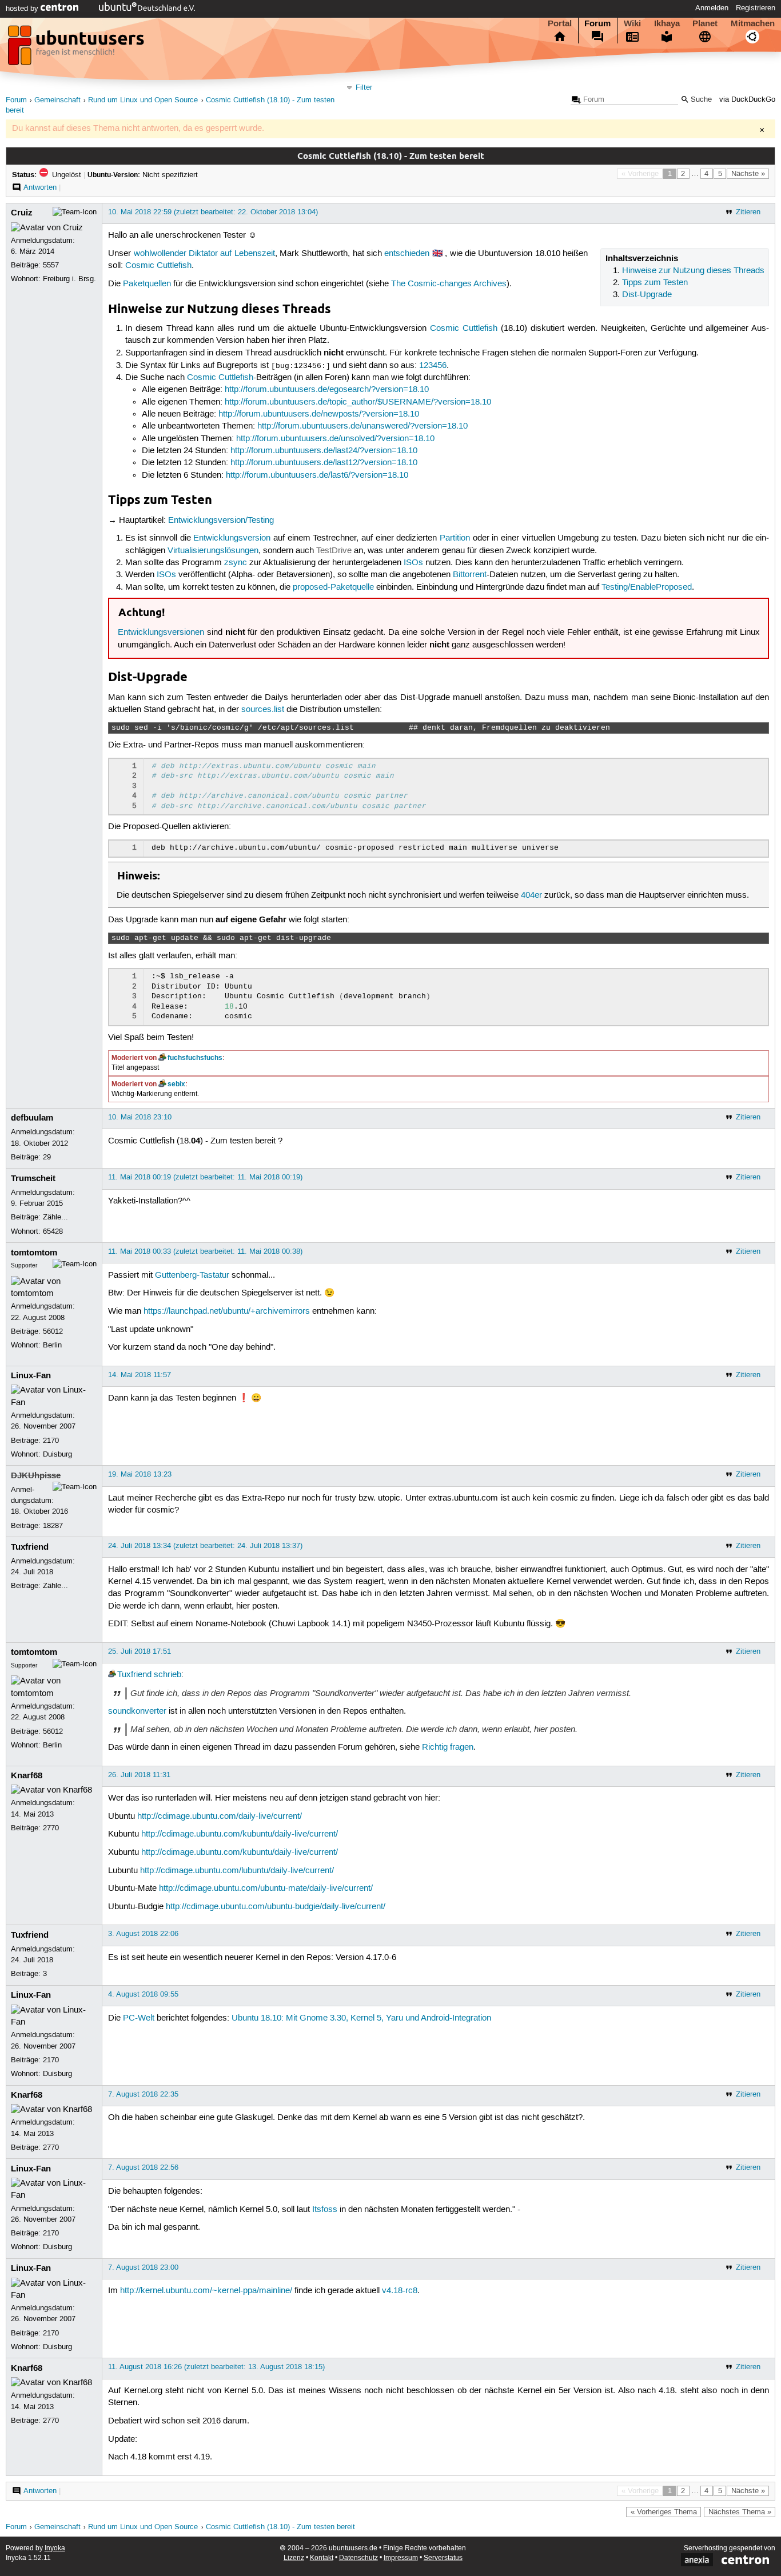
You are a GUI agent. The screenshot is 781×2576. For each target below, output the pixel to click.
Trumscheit (33, 1178)
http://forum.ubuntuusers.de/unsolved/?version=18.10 (335, 439)
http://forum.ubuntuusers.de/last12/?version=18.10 (324, 463)
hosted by (23, 9)
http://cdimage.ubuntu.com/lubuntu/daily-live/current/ (237, 1871)
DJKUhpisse (36, 1475)
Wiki (632, 23)
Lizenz (294, 2558)
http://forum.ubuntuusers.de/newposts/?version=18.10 (319, 414)
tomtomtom (34, 1253)
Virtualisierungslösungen (213, 551)
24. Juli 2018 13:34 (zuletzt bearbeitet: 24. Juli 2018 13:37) (205, 1546)
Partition (455, 538)
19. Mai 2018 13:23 (140, 1474)
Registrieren (756, 8)
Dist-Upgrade (647, 295)
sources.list (263, 710)
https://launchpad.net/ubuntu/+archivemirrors (227, 1311)
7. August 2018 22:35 (143, 2094)
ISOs (413, 563)
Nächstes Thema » (740, 2512)
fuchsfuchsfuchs (195, 1058)
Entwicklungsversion (232, 538)
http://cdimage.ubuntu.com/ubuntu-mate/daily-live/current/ (266, 1889)
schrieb (168, 1675)
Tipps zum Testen (655, 283)
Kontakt (322, 2558)
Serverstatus (443, 2558)
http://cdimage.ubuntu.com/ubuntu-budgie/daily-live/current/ (276, 1907)
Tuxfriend (30, 1547)
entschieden (407, 254)
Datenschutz (358, 2558)
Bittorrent (470, 575)
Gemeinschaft (57, 100)
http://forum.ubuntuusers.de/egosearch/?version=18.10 (327, 390)
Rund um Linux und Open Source (143, 100)
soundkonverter (137, 1711)
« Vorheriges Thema (664, 2512)
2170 (51, 1441)
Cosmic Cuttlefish (158, 266)
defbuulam (32, 1118)
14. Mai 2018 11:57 (140, 1375)
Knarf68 (27, 1775)
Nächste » (748, 174)
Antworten (40, 187)
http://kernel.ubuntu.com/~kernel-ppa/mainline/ (206, 2291)
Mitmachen (753, 23)
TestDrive (334, 551)
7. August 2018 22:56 (143, 2167)
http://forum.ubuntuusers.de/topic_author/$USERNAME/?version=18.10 (358, 402)
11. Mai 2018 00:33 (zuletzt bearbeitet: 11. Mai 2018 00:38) (205, 1251)
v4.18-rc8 (400, 2291)
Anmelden (712, 8)
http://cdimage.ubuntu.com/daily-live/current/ (220, 1817)
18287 (53, 1526)
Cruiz (22, 213)
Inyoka (55, 2548)
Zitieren (748, 212)
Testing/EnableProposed (647, 587)
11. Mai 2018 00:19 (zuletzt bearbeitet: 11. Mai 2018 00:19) (205, 1177)
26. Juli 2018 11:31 (139, 1775)
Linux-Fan (31, 1375)
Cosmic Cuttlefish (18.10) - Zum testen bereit (280, 2527)
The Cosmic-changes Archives (449, 284)
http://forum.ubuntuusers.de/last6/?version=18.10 (317, 475)
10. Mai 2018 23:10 (140, 1117)
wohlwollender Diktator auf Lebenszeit (204, 254)
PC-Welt (139, 2018)
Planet (705, 23)
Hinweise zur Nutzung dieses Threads (693, 271)
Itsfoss (325, 2210)
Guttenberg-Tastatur (192, 1275)
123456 (433, 366)
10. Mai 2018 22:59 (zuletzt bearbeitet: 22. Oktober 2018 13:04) (213, 212)
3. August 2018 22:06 (143, 1934)
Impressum (401, 2558)
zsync (236, 563)
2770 (51, 1828)
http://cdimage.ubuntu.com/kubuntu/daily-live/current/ (240, 1834)
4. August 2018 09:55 (143, 1994)
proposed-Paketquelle (333, 587)
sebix (176, 1084)
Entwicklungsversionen (161, 633)
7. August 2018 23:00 (143, 2267)
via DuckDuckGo (747, 100)
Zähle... (55, 1217)
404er (531, 895)
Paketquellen (147, 284)
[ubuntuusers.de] (77, 49)
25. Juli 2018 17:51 (140, 1651)
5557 (51, 265)
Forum (597, 23)
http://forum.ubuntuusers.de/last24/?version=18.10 (324, 451)
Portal (560, 23)
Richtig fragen (448, 1747)
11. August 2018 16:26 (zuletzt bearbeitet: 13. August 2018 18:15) (216, 2367)
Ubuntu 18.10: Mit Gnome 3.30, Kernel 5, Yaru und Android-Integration (361, 2018)
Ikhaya (667, 23)
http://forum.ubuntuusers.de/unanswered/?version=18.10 (362, 426)
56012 (53, 1331)
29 (47, 1157)
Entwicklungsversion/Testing (221, 521)
